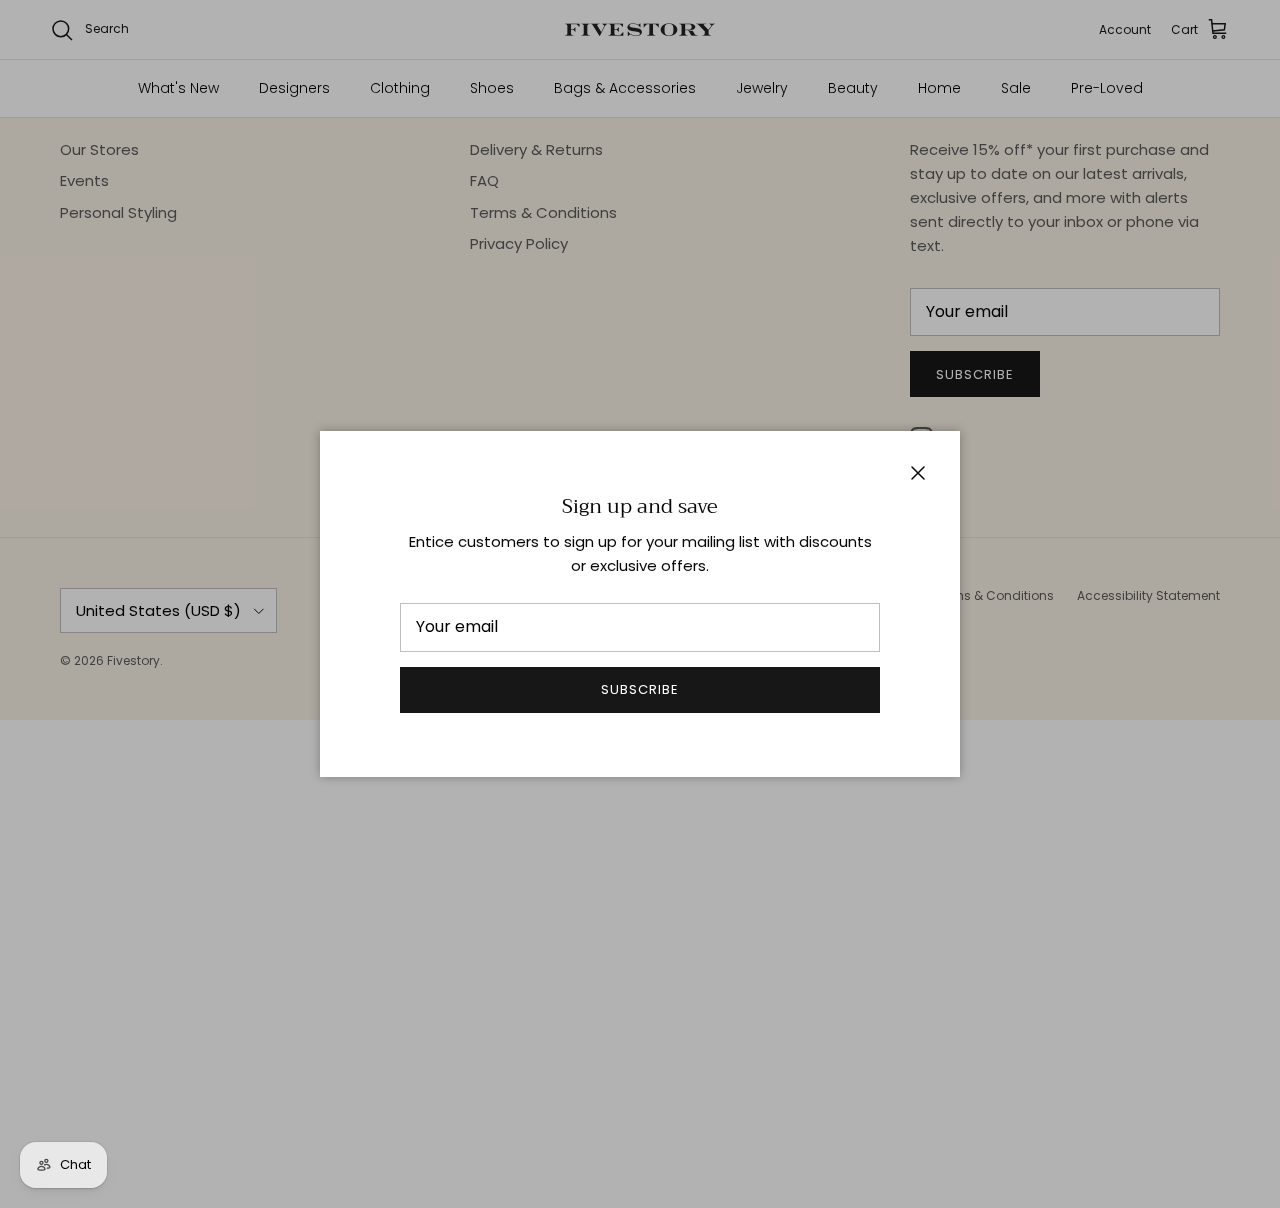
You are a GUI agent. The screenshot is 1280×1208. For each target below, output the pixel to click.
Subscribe (640, 689)
